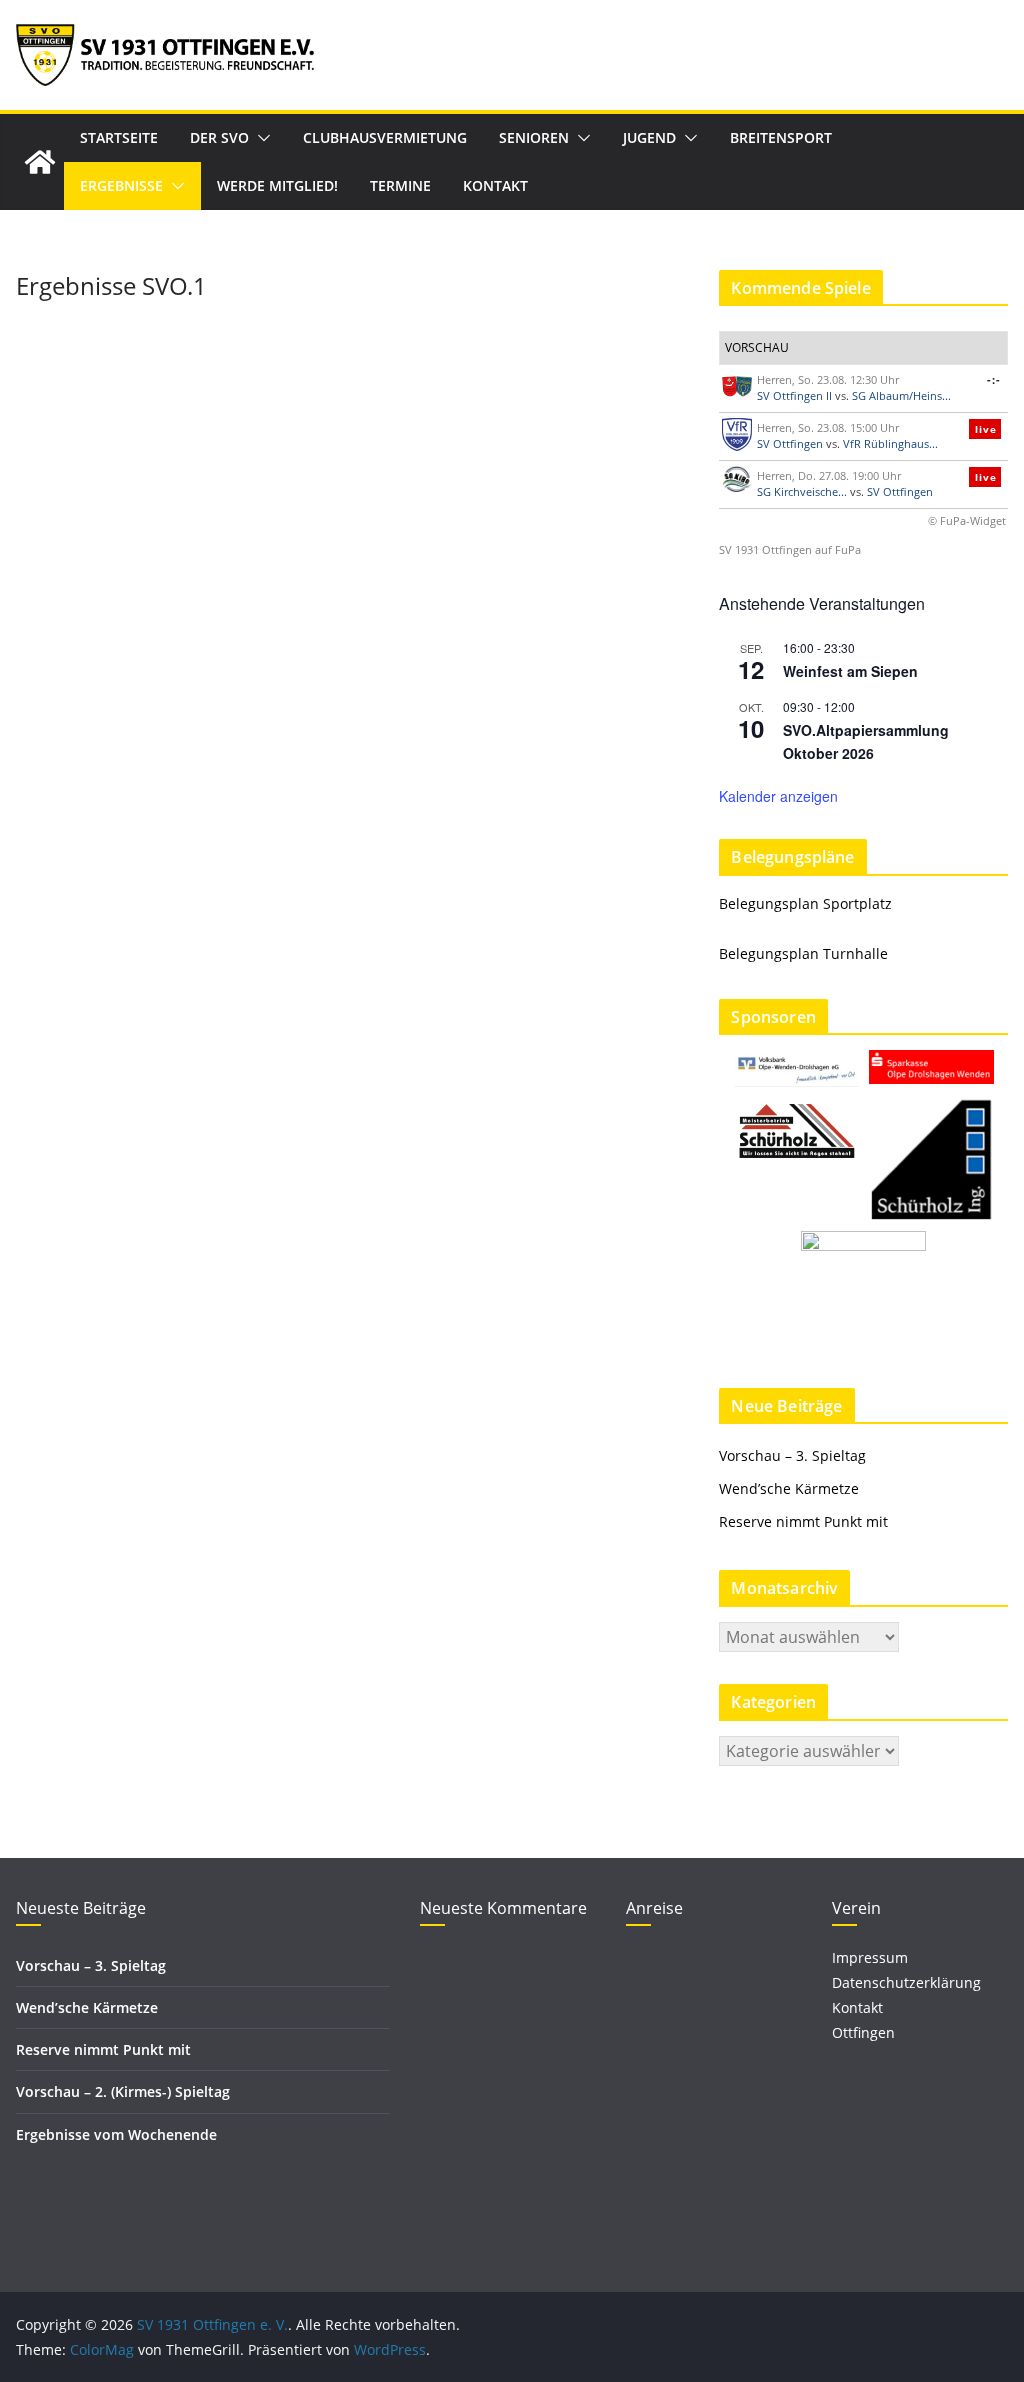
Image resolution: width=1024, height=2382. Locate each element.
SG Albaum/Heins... (901, 395)
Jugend (649, 137)
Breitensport (781, 137)
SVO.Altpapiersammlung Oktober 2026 (866, 741)
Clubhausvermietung (385, 137)
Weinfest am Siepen (850, 671)
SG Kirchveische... (802, 491)
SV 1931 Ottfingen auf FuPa (790, 549)
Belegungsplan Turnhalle (803, 953)
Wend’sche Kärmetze (789, 1488)
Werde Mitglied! (277, 185)
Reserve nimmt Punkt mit (803, 1521)
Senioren (534, 137)
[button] (260, 138)
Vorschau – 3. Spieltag (792, 1455)
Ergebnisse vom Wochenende (116, 2134)
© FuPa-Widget (967, 520)
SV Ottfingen (790, 443)
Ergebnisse (121, 185)
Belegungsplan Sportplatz (805, 903)
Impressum (870, 1957)
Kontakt (495, 185)
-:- (994, 379)
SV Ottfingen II (794, 395)
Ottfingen (863, 2032)
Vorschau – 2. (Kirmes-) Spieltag (123, 2091)
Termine (400, 185)
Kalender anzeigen (778, 796)
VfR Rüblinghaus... (890, 443)
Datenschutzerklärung (906, 1982)
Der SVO (219, 137)
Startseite (119, 137)
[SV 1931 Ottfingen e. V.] (40, 162)
